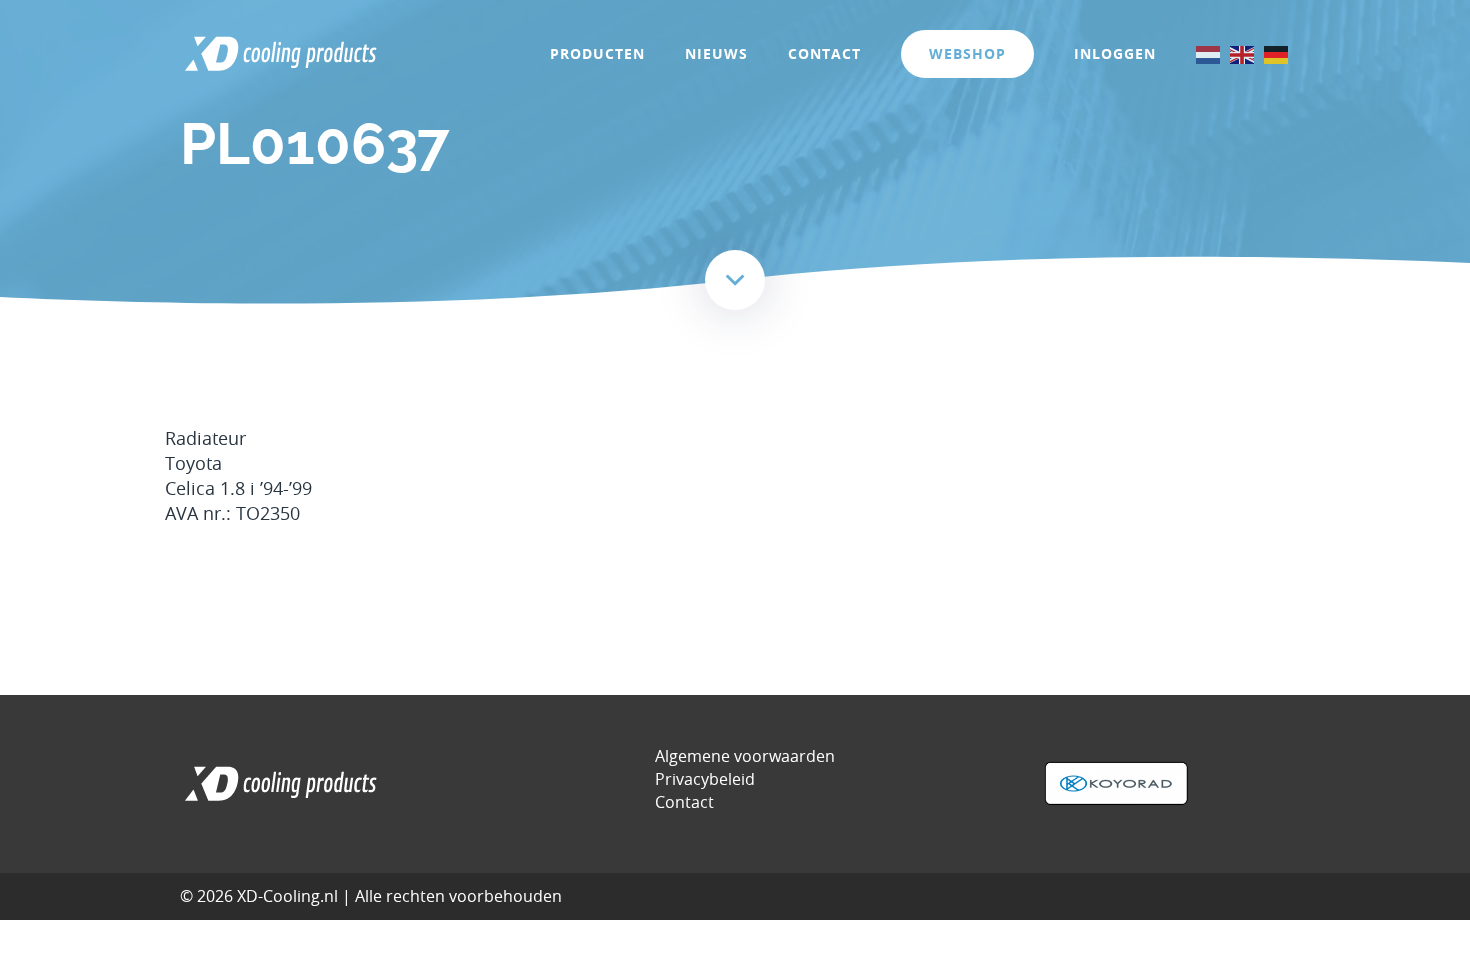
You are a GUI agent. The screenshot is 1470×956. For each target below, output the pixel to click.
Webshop (967, 53)
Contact (824, 53)
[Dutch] (1209, 53)
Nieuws (716, 53)
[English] (1243, 53)
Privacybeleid (705, 779)
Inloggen (1115, 53)
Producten (597, 53)
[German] (1277, 53)
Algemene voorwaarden (745, 756)
